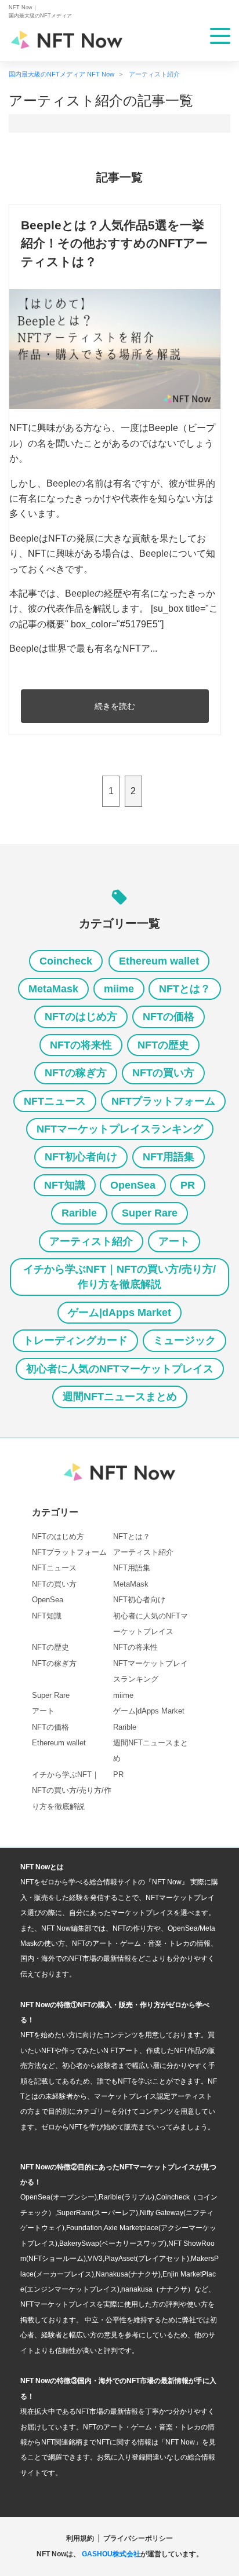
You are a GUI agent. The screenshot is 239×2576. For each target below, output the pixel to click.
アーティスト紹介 (91, 1241)
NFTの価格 (169, 1017)
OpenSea (133, 1185)
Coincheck (66, 961)
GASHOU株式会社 (111, 2554)
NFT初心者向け (81, 1157)
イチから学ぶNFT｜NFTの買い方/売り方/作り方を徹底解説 (119, 1277)
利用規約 (80, 2538)
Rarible (79, 1213)
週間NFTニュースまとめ (120, 1397)
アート (174, 1241)
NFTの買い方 (163, 1073)
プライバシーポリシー (138, 2538)
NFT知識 (65, 1185)
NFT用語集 (169, 1157)
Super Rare (150, 1213)
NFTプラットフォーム (163, 1101)
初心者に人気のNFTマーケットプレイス (120, 1369)
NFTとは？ (185, 989)
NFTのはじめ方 (81, 1017)
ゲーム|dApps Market (119, 1313)
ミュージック (184, 1340)
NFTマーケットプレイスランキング (120, 1129)
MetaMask (53, 989)
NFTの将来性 (81, 1045)
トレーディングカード (75, 1340)
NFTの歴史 (163, 1045)
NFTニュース (55, 1101)
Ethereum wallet (159, 961)
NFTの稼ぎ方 (76, 1073)
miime (119, 989)
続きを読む (115, 706)
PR (188, 1185)
